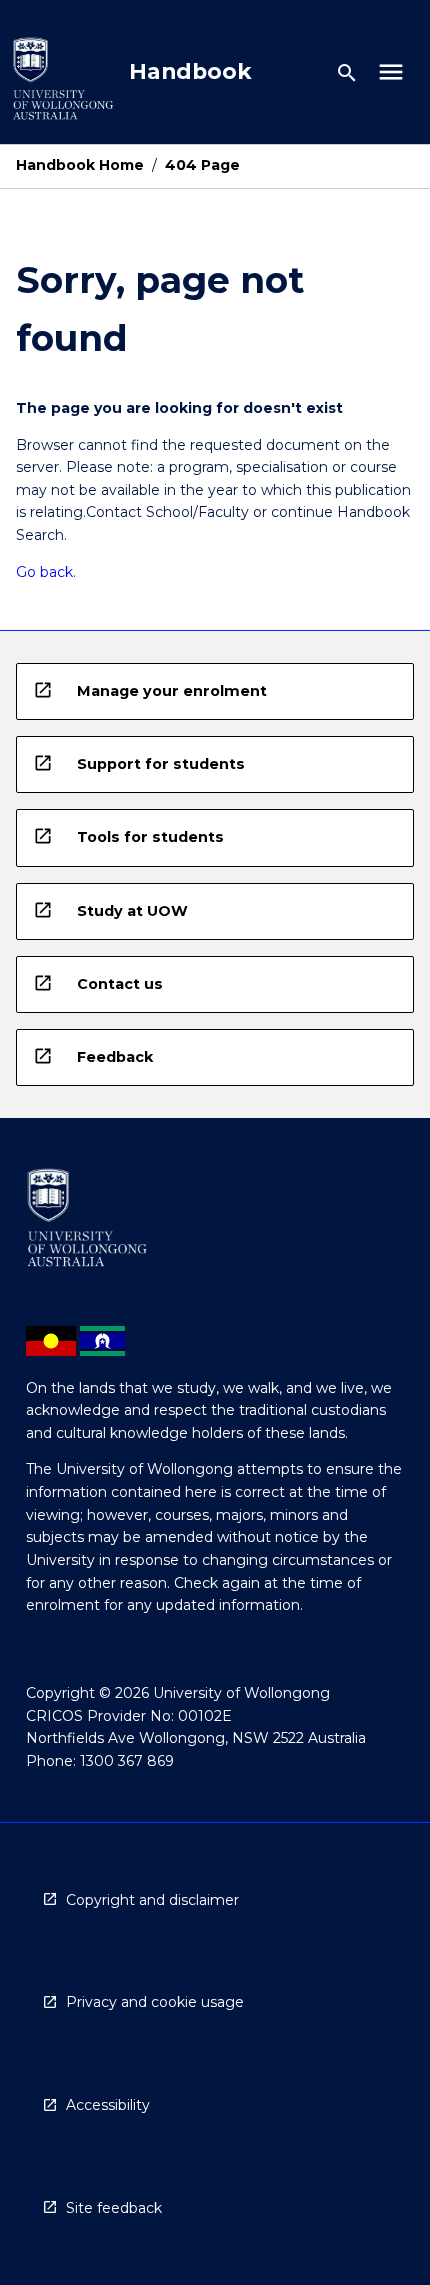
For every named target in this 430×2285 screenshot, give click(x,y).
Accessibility (108, 2105)
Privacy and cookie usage (155, 2002)
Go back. (46, 572)
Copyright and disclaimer (152, 1900)
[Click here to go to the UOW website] (63, 82)
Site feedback (114, 2208)
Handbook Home (80, 165)
